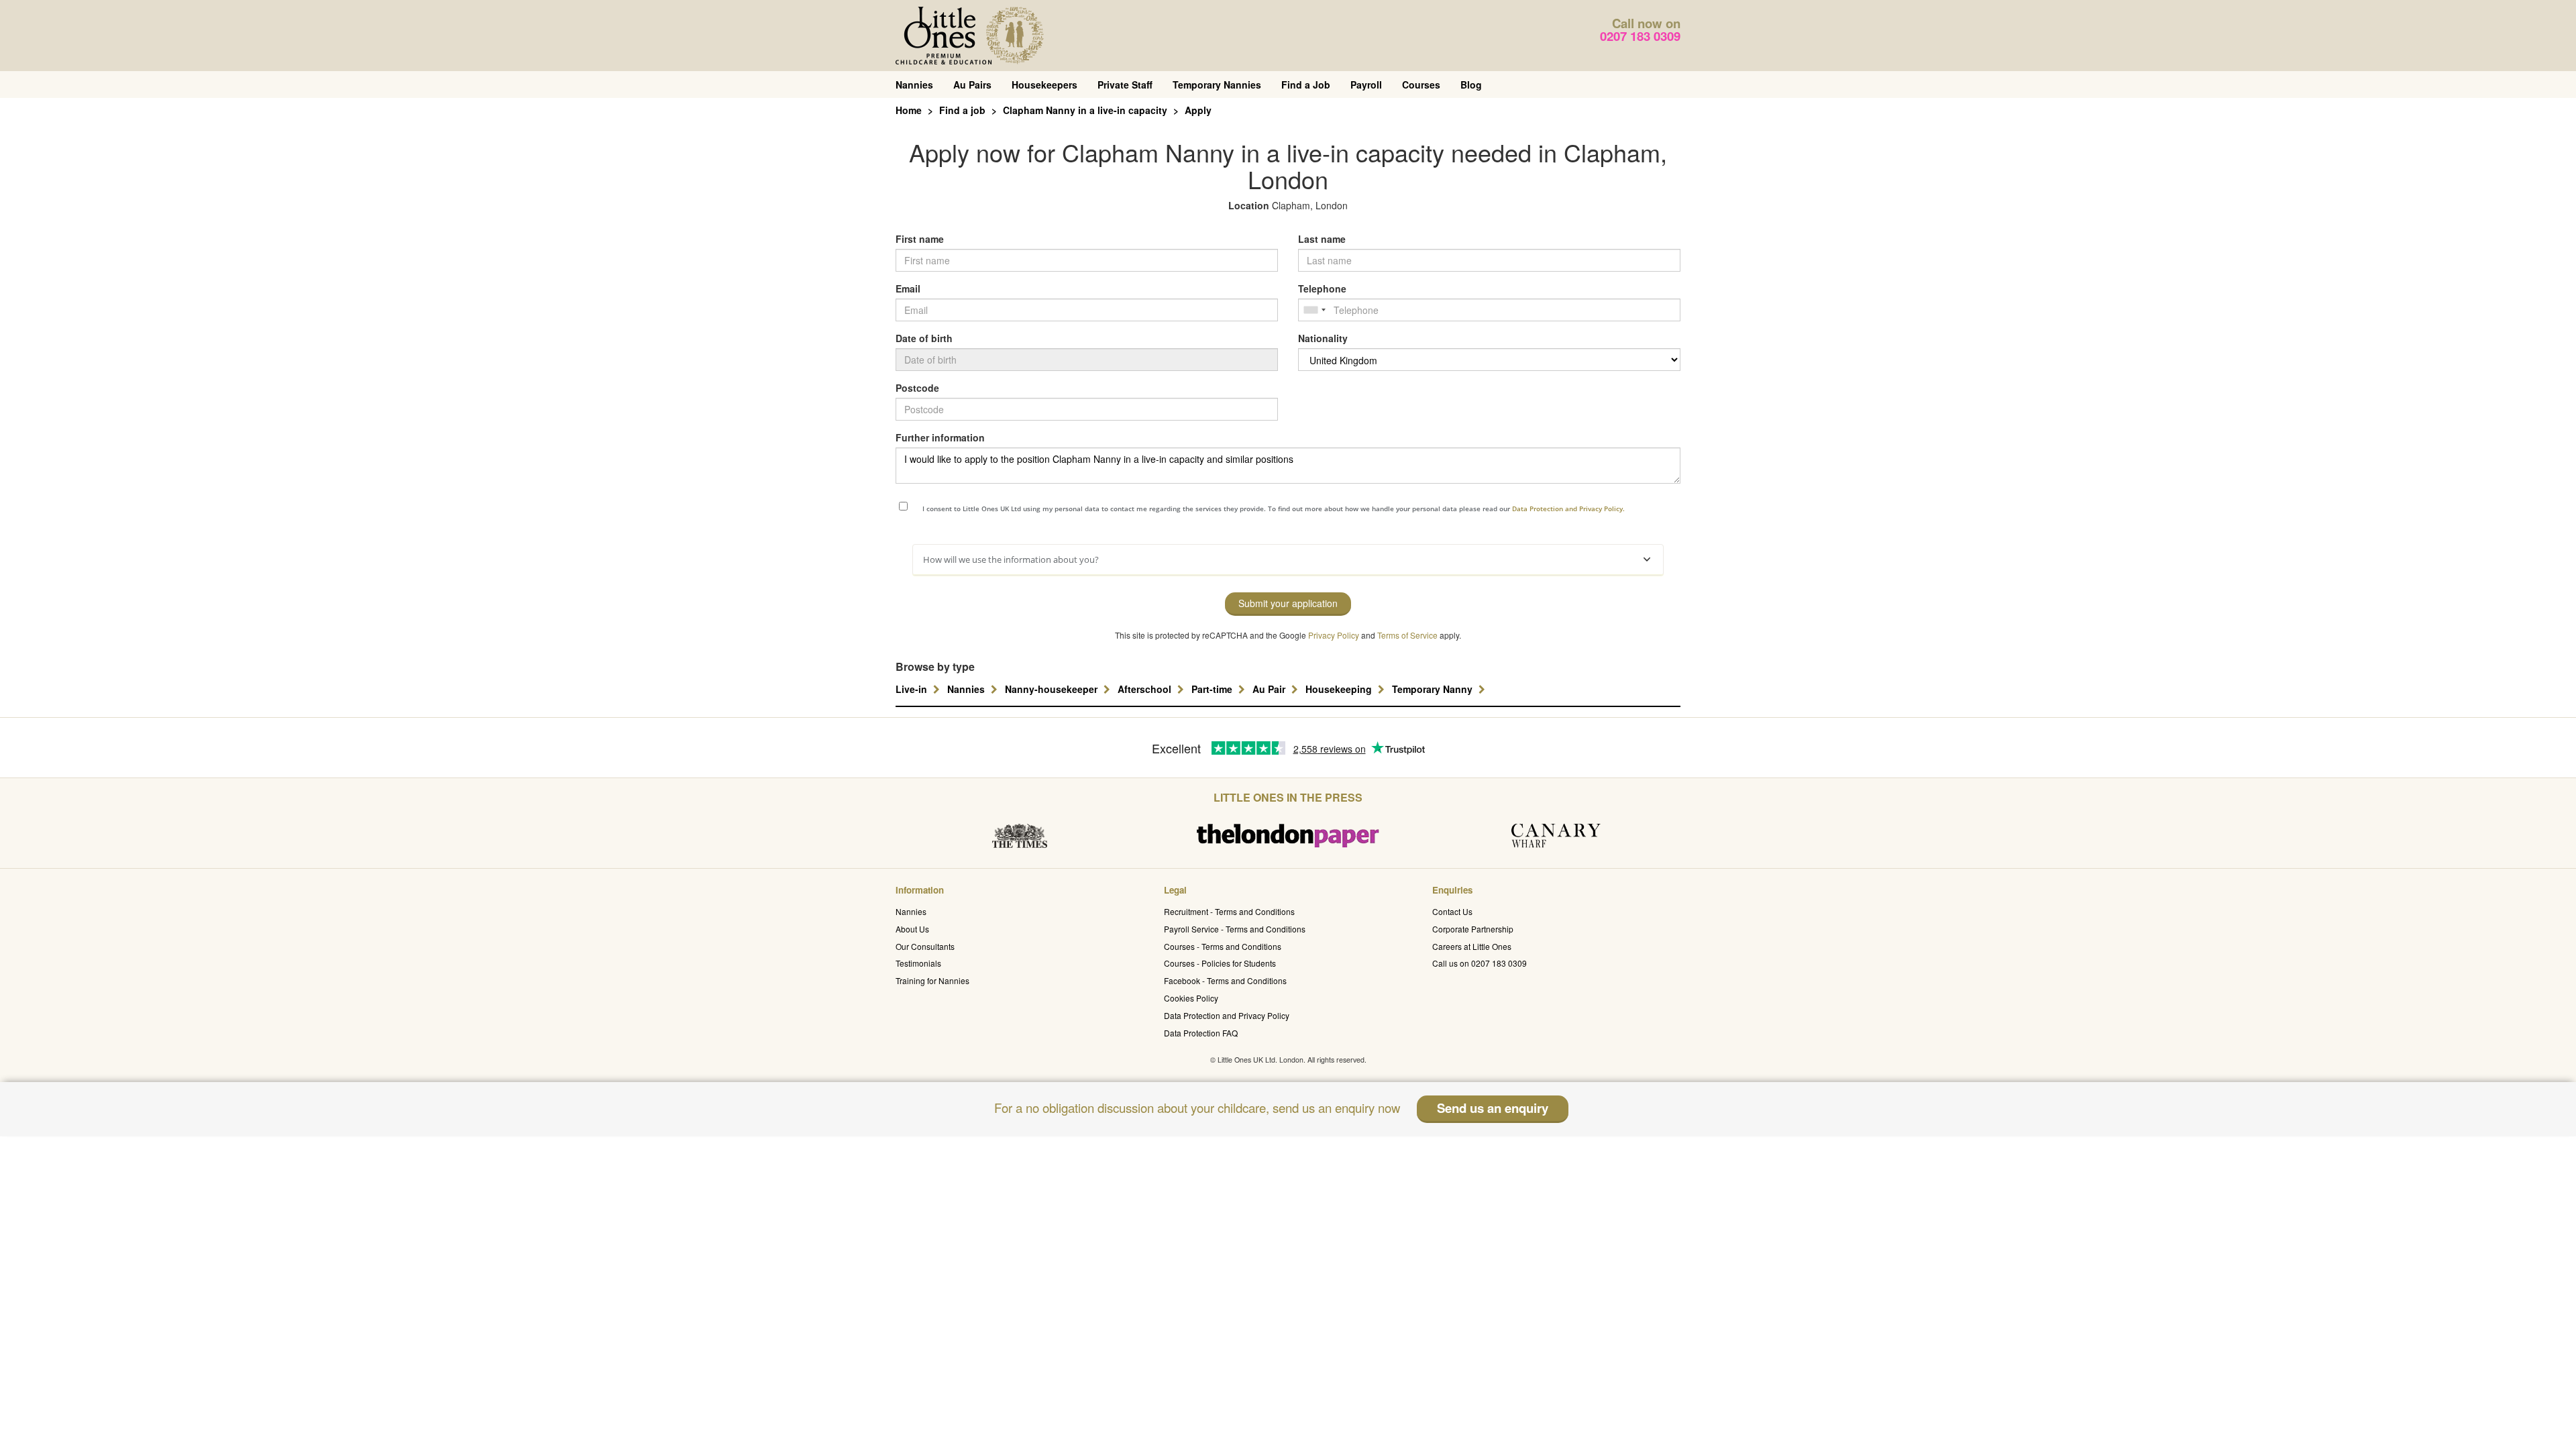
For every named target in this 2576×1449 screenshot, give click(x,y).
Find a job (962, 110)
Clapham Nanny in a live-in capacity (1085, 110)
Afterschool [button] (1146, 689)
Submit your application (1288, 603)
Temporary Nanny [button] (1434, 689)
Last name (1322, 239)
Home (909, 110)
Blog (1471, 85)
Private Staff (1125, 85)
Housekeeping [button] (1340, 689)
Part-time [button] (1213, 689)
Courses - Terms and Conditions (1223, 946)
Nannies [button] (967, 689)
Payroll (1366, 85)
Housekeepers (1044, 85)
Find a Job (1306, 85)
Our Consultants (925, 946)
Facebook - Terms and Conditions (1225, 980)
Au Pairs (972, 85)
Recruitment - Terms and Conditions (1229, 911)
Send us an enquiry (1493, 1108)
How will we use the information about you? (1011, 559)
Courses (1421, 85)
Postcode (917, 388)
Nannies (914, 85)
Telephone (1322, 288)
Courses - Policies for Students (1220, 963)
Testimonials (918, 963)
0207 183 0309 (1640, 36)
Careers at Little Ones (1472, 946)
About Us (912, 929)
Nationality (1323, 338)
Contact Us (1452, 911)
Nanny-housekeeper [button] (1053, 689)
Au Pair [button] (1270, 689)
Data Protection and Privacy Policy (1227, 1015)
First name (920, 239)
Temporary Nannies (1217, 85)
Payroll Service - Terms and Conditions (1235, 929)
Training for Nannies (932, 980)
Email (908, 288)
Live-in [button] (913, 689)
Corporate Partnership (1473, 929)
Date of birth (924, 338)
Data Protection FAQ (1201, 1033)
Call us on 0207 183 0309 (1480, 963)
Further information (940, 437)
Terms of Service (1407, 635)
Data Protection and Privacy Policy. (1568, 508)
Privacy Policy (1334, 635)
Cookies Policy (1191, 998)
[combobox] (1314, 310)
